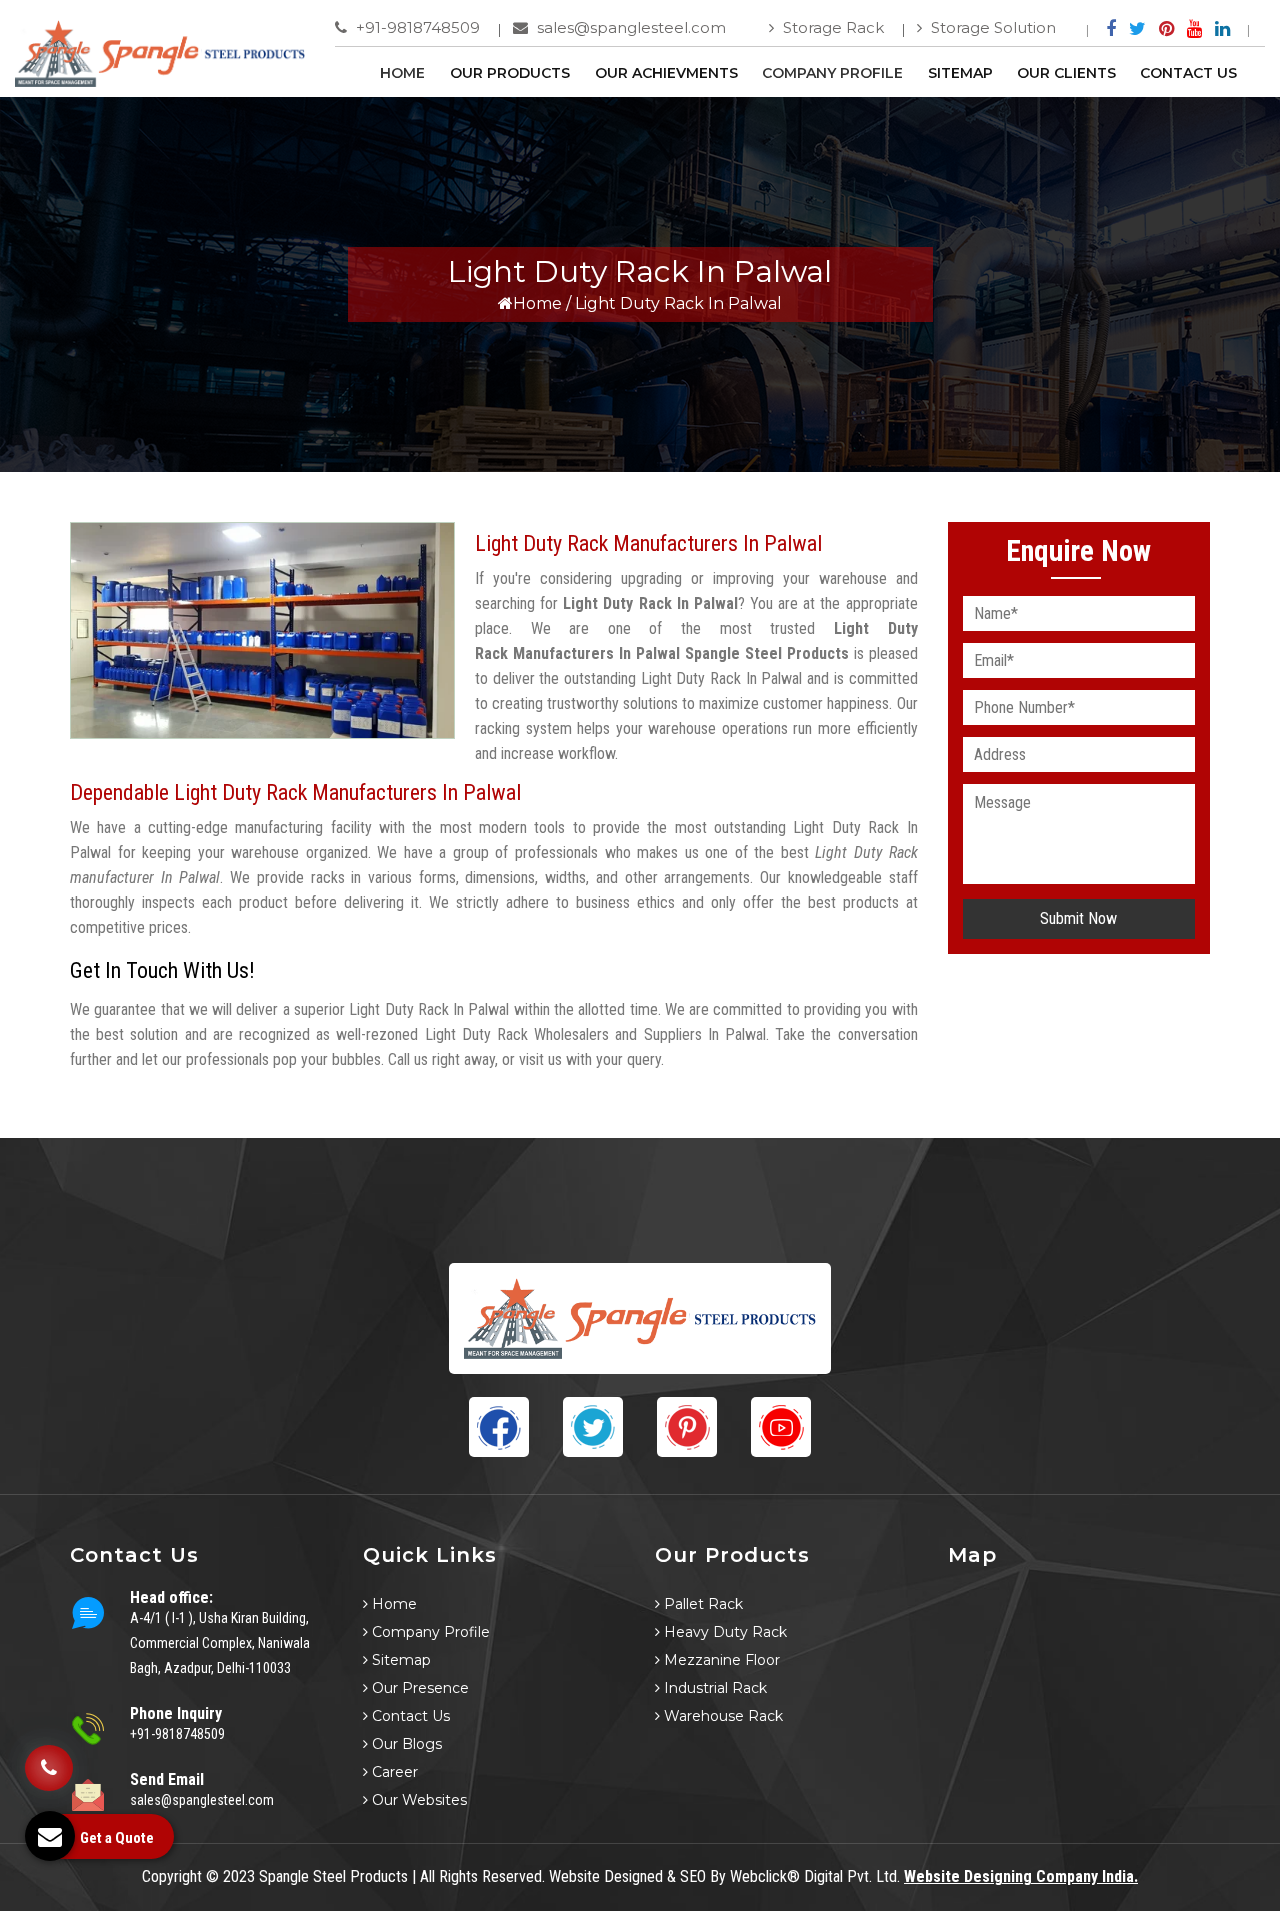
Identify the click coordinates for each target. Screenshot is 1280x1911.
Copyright (172, 1876)
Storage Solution (991, 27)
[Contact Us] (49, 1765)
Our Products (510, 73)
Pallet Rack (701, 1604)
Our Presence (418, 1688)
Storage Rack (831, 27)
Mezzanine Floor (720, 1660)
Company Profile (832, 73)
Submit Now (1078, 918)
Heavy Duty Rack (723, 1632)
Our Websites (417, 1800)
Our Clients (1066, 73)
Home (402, 73)
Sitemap (960, 73)
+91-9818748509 (416, 27)
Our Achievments (666, 73)
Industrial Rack (713, 1688)
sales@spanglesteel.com (629, 27)
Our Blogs (405, 1744)
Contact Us (1188, 73)
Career (393, 1772)
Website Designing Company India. (1021, 1876)
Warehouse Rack (721, 1716)
